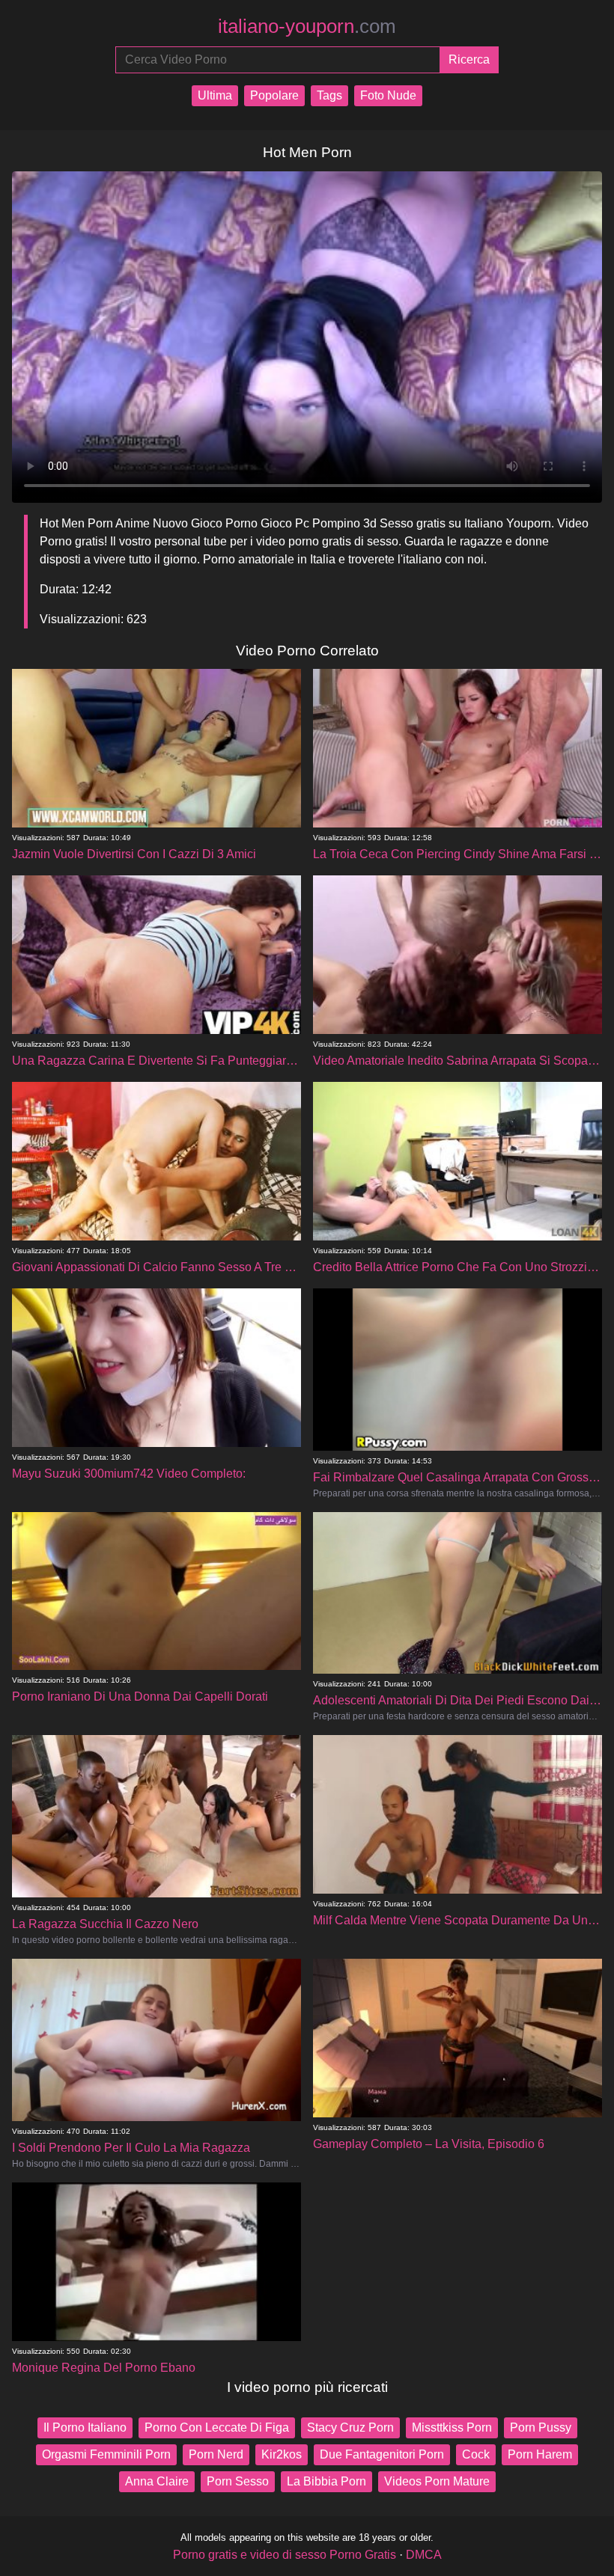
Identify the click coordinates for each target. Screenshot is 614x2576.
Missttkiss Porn (452, 2427)
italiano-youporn (307, 26)
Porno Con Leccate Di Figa (217, 2427)
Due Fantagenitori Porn (382, 2454)
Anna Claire (157, 2481)
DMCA (424, 2555)
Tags (329, 95)
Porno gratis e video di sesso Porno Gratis (285, 2555)
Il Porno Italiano (85, 2427)
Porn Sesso (238, 2481)
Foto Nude (388, 95)
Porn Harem (540, 2454)
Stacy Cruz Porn (350, 2427)
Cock (476, 2454)
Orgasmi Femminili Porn (106, 2454)
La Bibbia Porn (326, 2481)
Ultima (215, 95)
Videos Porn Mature (437, 2481)
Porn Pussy (541, 2427)
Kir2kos (282, 2454)
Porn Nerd (216, 2454)
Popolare (274, 95)
